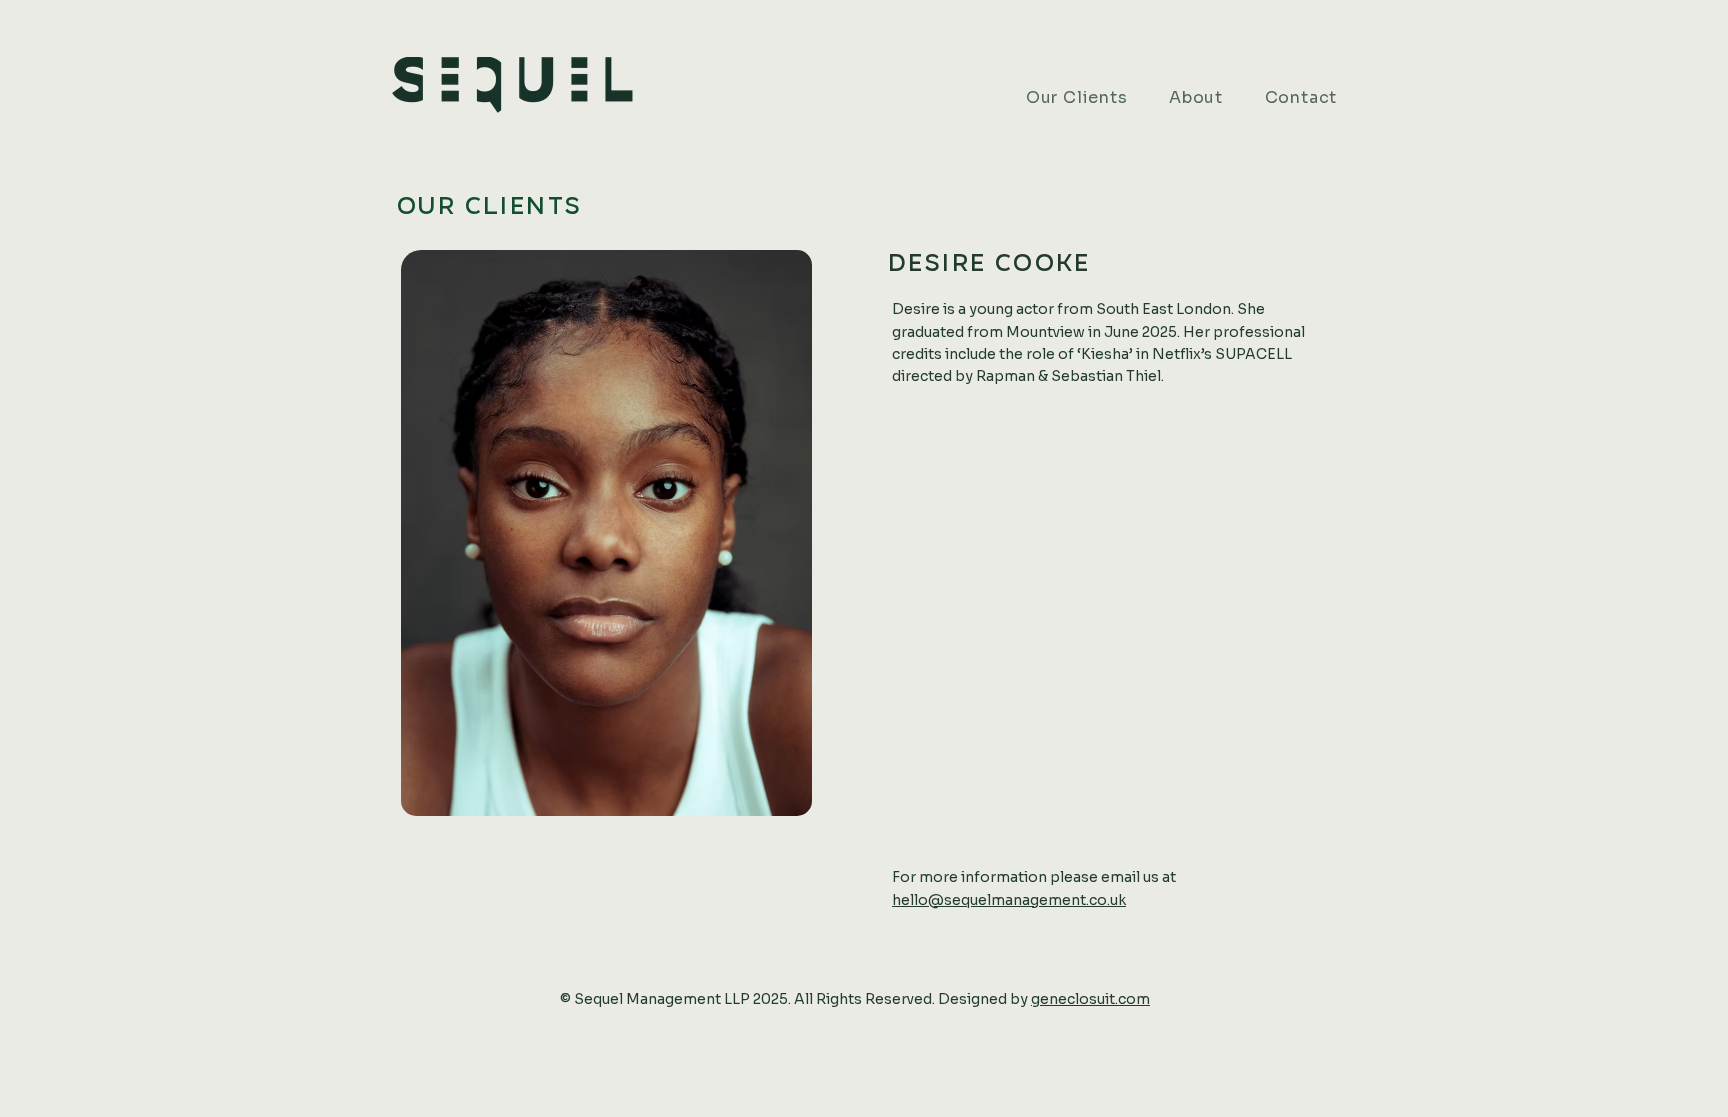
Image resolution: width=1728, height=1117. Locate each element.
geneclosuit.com (1090, 999)
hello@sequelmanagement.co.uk (1009, 900)
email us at (1138, 877)
